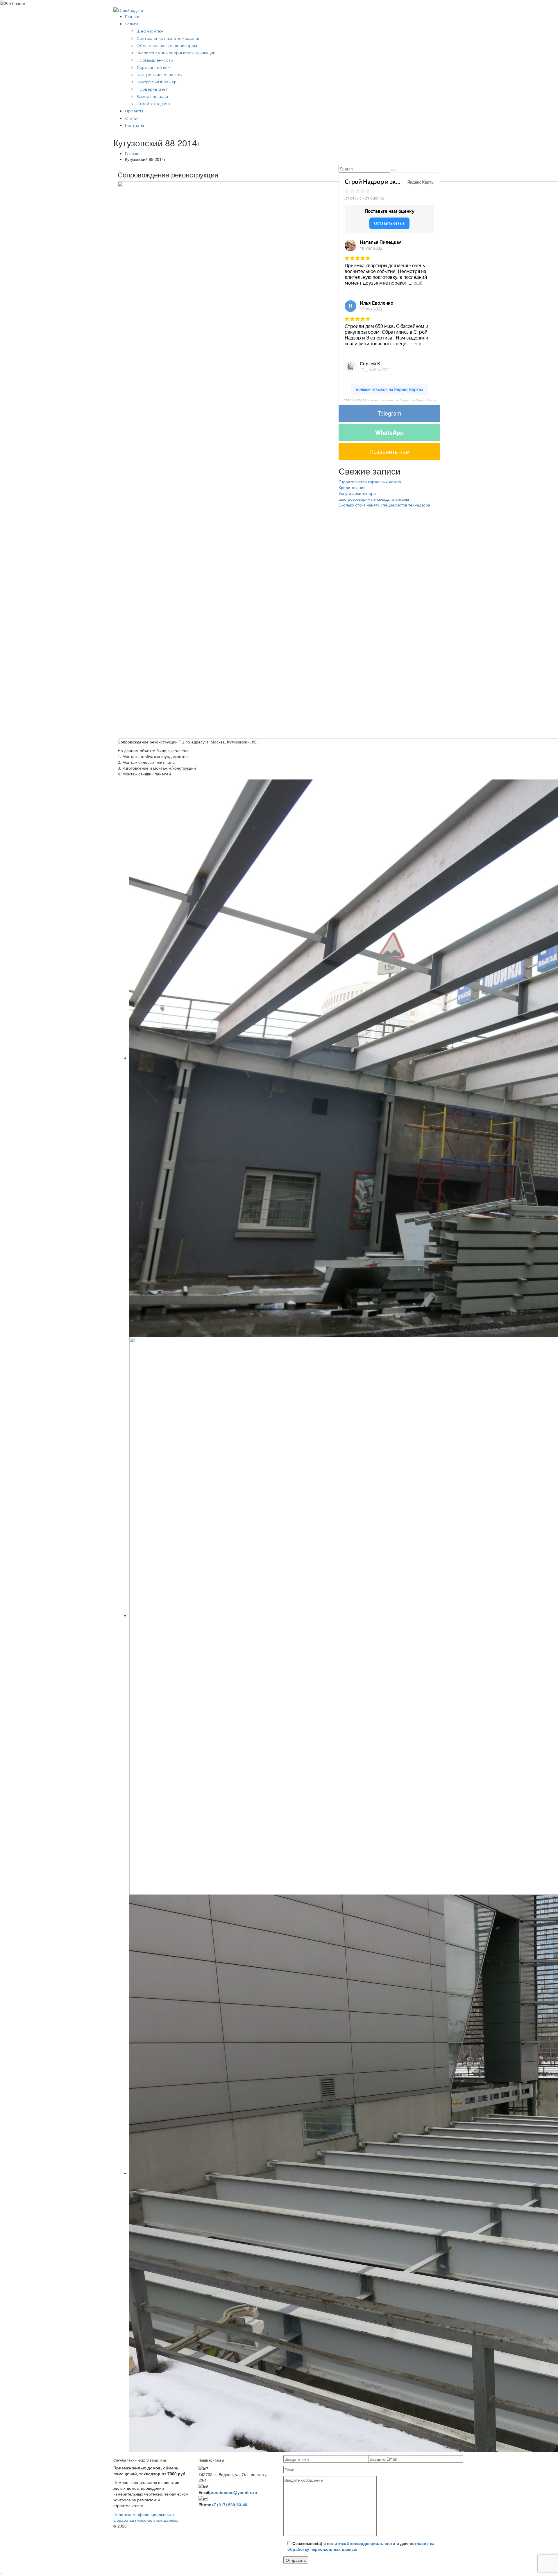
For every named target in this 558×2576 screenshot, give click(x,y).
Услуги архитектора (357, 493)
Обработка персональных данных (146, 2520)
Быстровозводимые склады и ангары (374, 499)
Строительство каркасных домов (370, 482)
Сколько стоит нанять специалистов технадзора (384, 505)
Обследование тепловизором (167, 46)
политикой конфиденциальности (361, 2543)
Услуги (132, 24)
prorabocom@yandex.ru (233, 2492)
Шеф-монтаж (150, 31)
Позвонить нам (390, 451)
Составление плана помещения (168, 38)
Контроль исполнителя (160, 75)
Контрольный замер (157, 82)
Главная (133, 17)
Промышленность (155, 60)
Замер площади (152, 96)
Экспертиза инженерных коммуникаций (176, 53)
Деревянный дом (154, 67)
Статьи (132, 118)
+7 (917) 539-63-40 (229, 2505)
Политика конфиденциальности (144, 2514)
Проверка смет (152, 89)
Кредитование (352, 487)
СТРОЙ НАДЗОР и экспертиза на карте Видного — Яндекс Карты (390, 400)
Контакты (134, 125)
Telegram (389, 413)
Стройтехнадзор (153, 104)
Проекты (134, 111)
